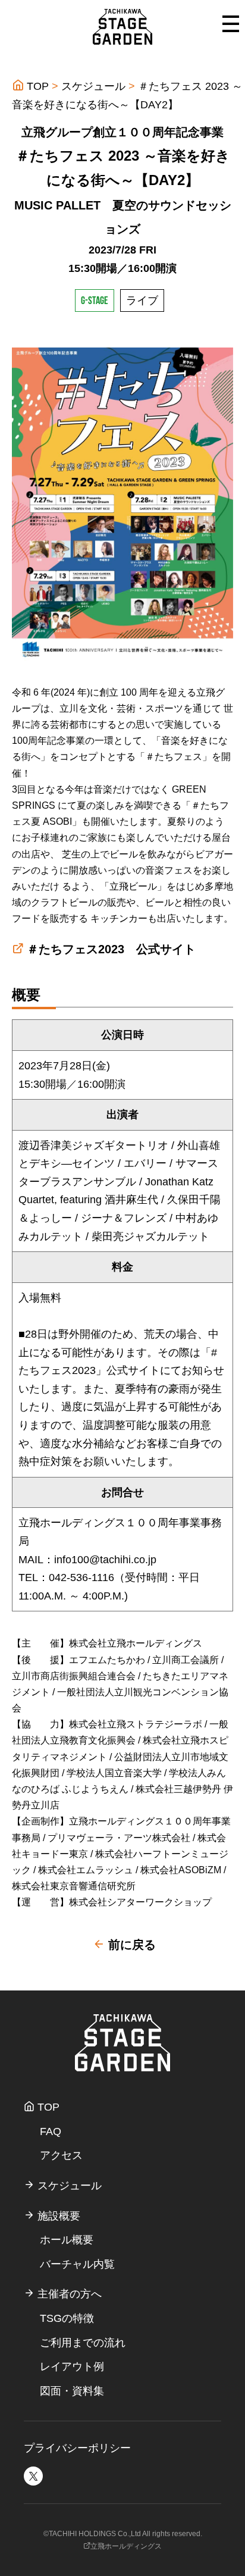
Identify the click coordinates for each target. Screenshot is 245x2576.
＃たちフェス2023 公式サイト (111, 949)
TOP (36, 86)
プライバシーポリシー (77, 2448)
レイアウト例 (72, 2367)
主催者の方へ (68, 2294)
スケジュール (93, 86)
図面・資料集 (72, 2391)
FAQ (51, 2131)
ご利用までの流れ (83, 2343)
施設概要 (57, 2216)
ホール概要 (67, 2240)
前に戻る (130, 1945)
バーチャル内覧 (77, 2264)
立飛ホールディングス (126, 2546)
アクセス (61, 2155)
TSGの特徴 (67, 2318)
